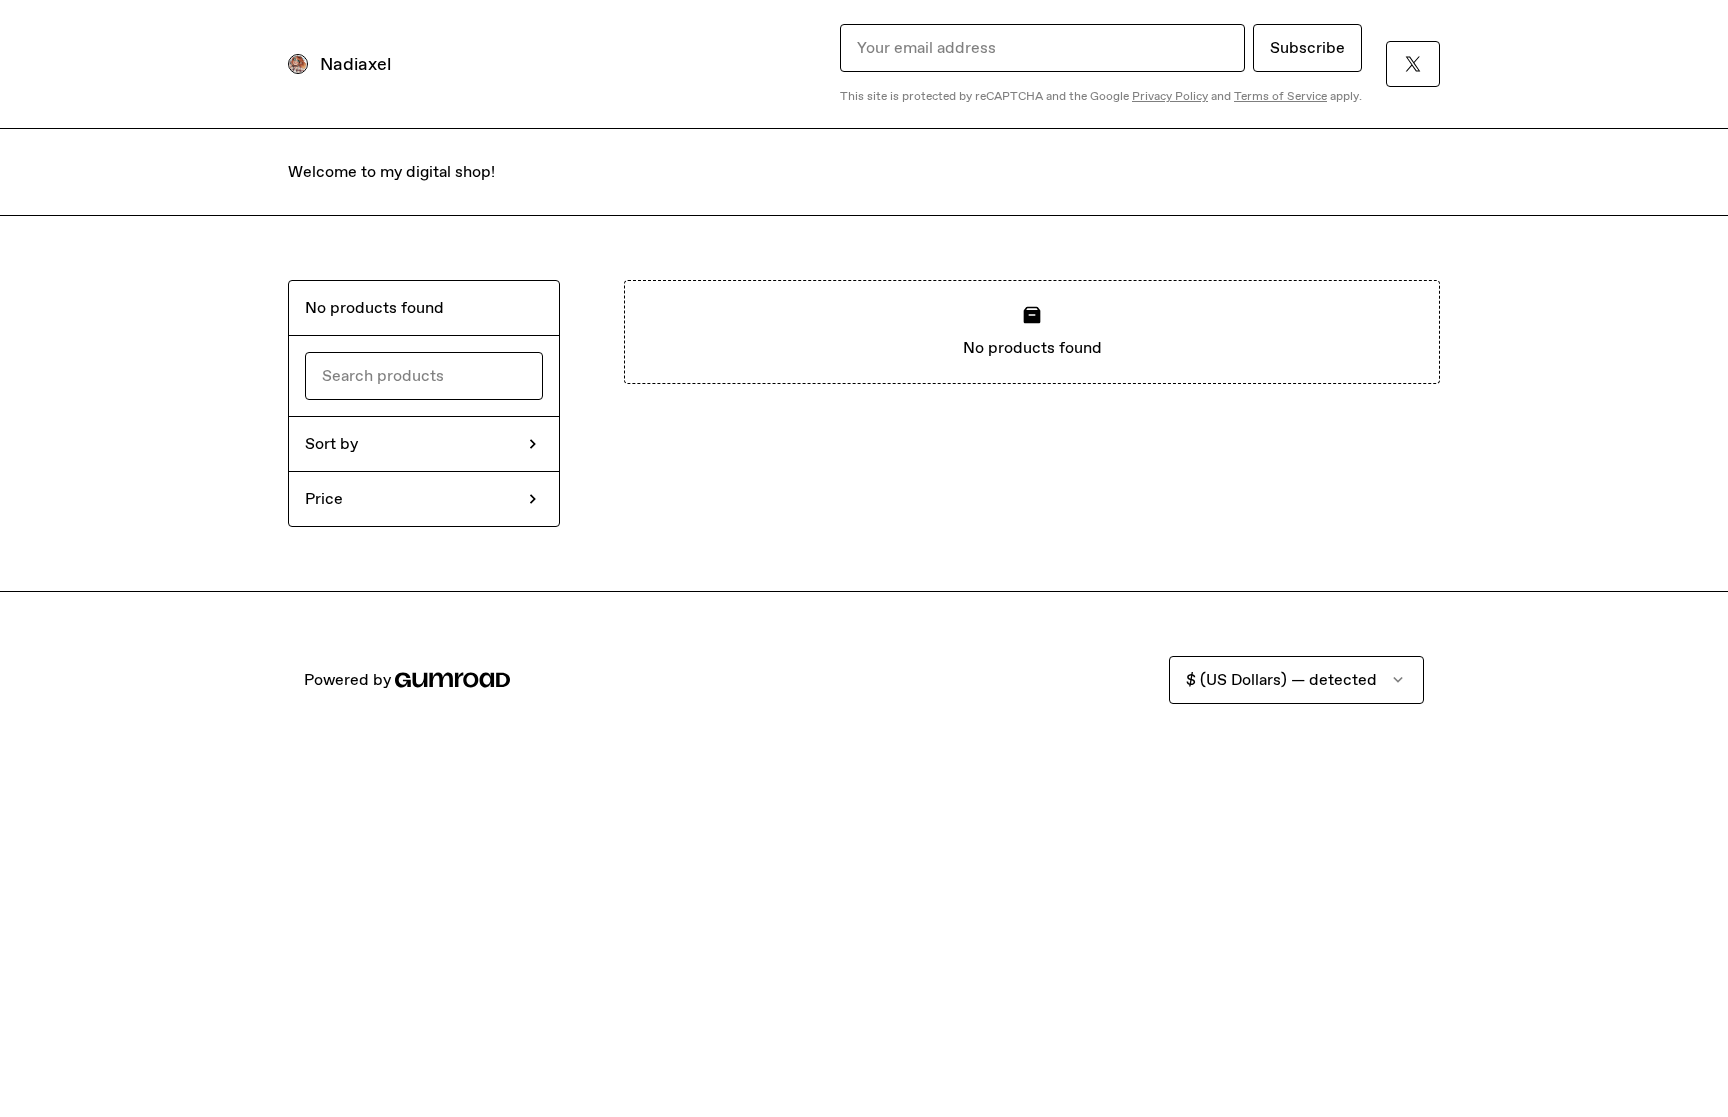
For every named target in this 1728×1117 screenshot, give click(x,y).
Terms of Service (1280, 96)
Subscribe (1307, 47)
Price (324, 498)
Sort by (331, 443)
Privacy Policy (1170, 96)
